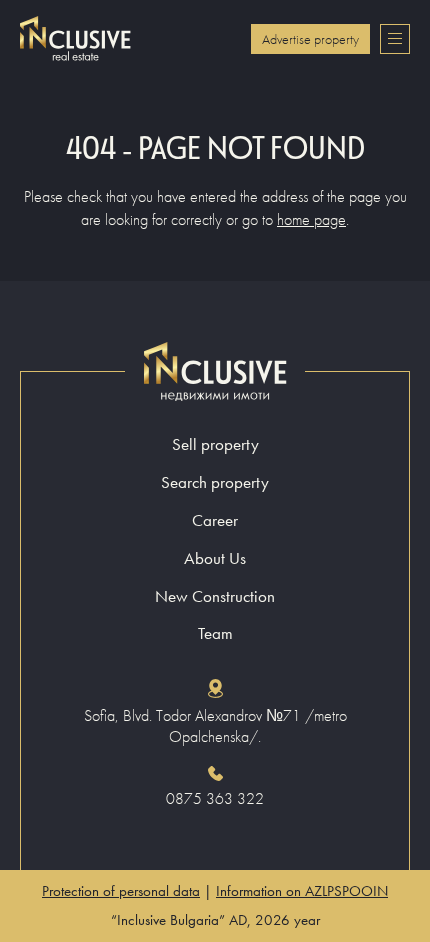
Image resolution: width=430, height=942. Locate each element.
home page (311, 219)
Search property (215, 482)
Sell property (215, 444)
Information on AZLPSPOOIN (302, 891)
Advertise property (310, 39)
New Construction (215, 596)
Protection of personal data (121, 891)
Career (215, 520)
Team (215, 633)
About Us (215, 558)
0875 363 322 (215, 799)
